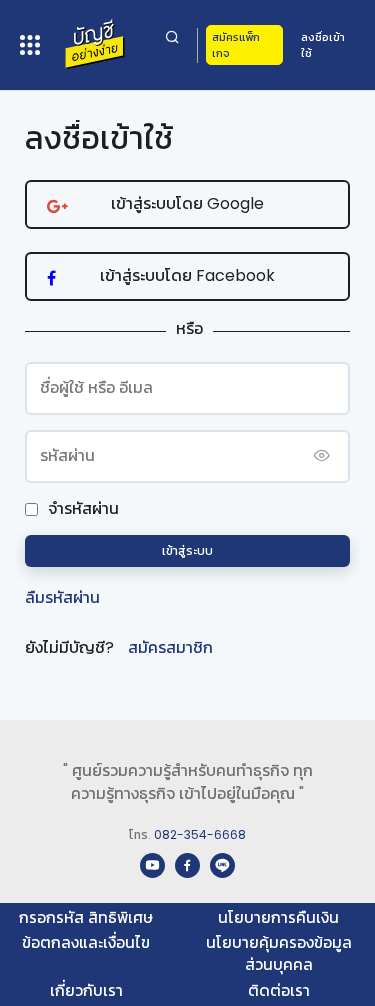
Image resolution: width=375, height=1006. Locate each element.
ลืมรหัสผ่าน (62, 598)
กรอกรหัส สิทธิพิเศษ (86, 917)
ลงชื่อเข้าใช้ (323, 45)
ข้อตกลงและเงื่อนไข (86, 942)
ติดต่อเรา (279, 990)
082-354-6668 (200, 834)
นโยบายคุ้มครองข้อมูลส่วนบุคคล (279, 953)
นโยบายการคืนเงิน (278, 917)
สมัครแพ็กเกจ (236, 45)
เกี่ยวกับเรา (86, 990)
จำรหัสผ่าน (83, 509)
